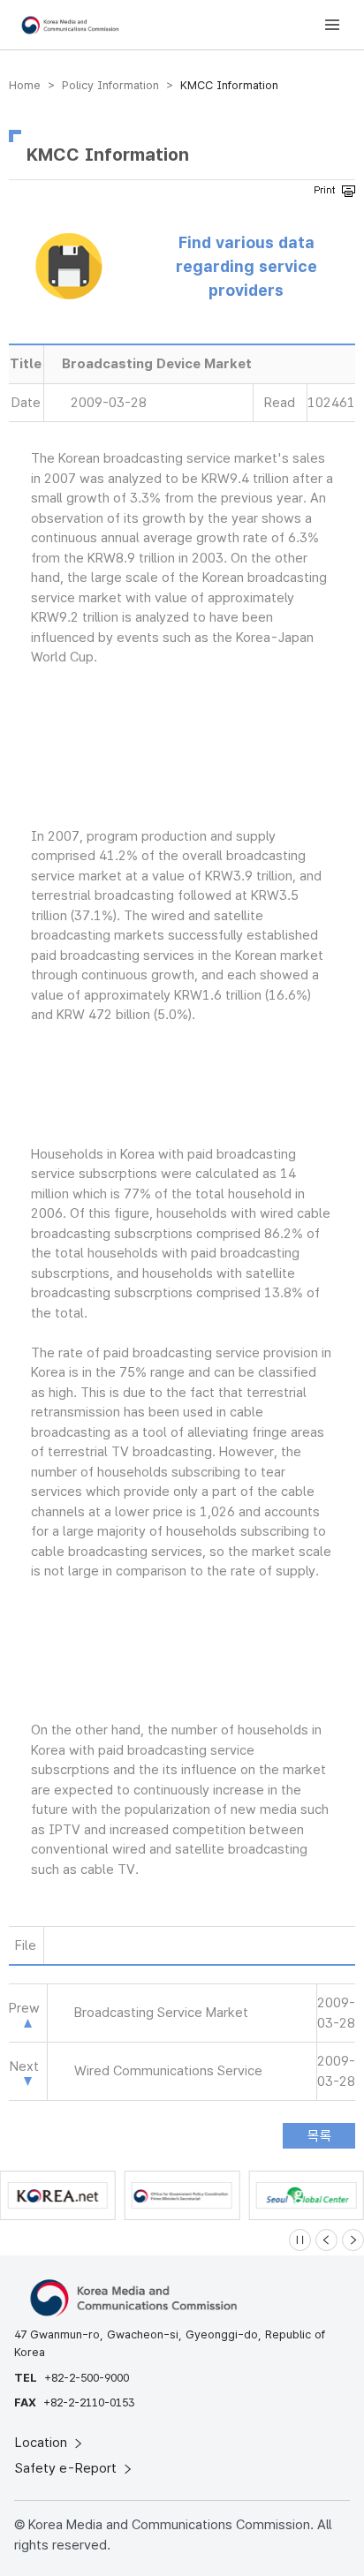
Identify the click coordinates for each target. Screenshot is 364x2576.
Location (43, 2443)
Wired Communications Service (168, 2071)
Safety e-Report (68, 2468)
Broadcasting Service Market (161, 2013)
